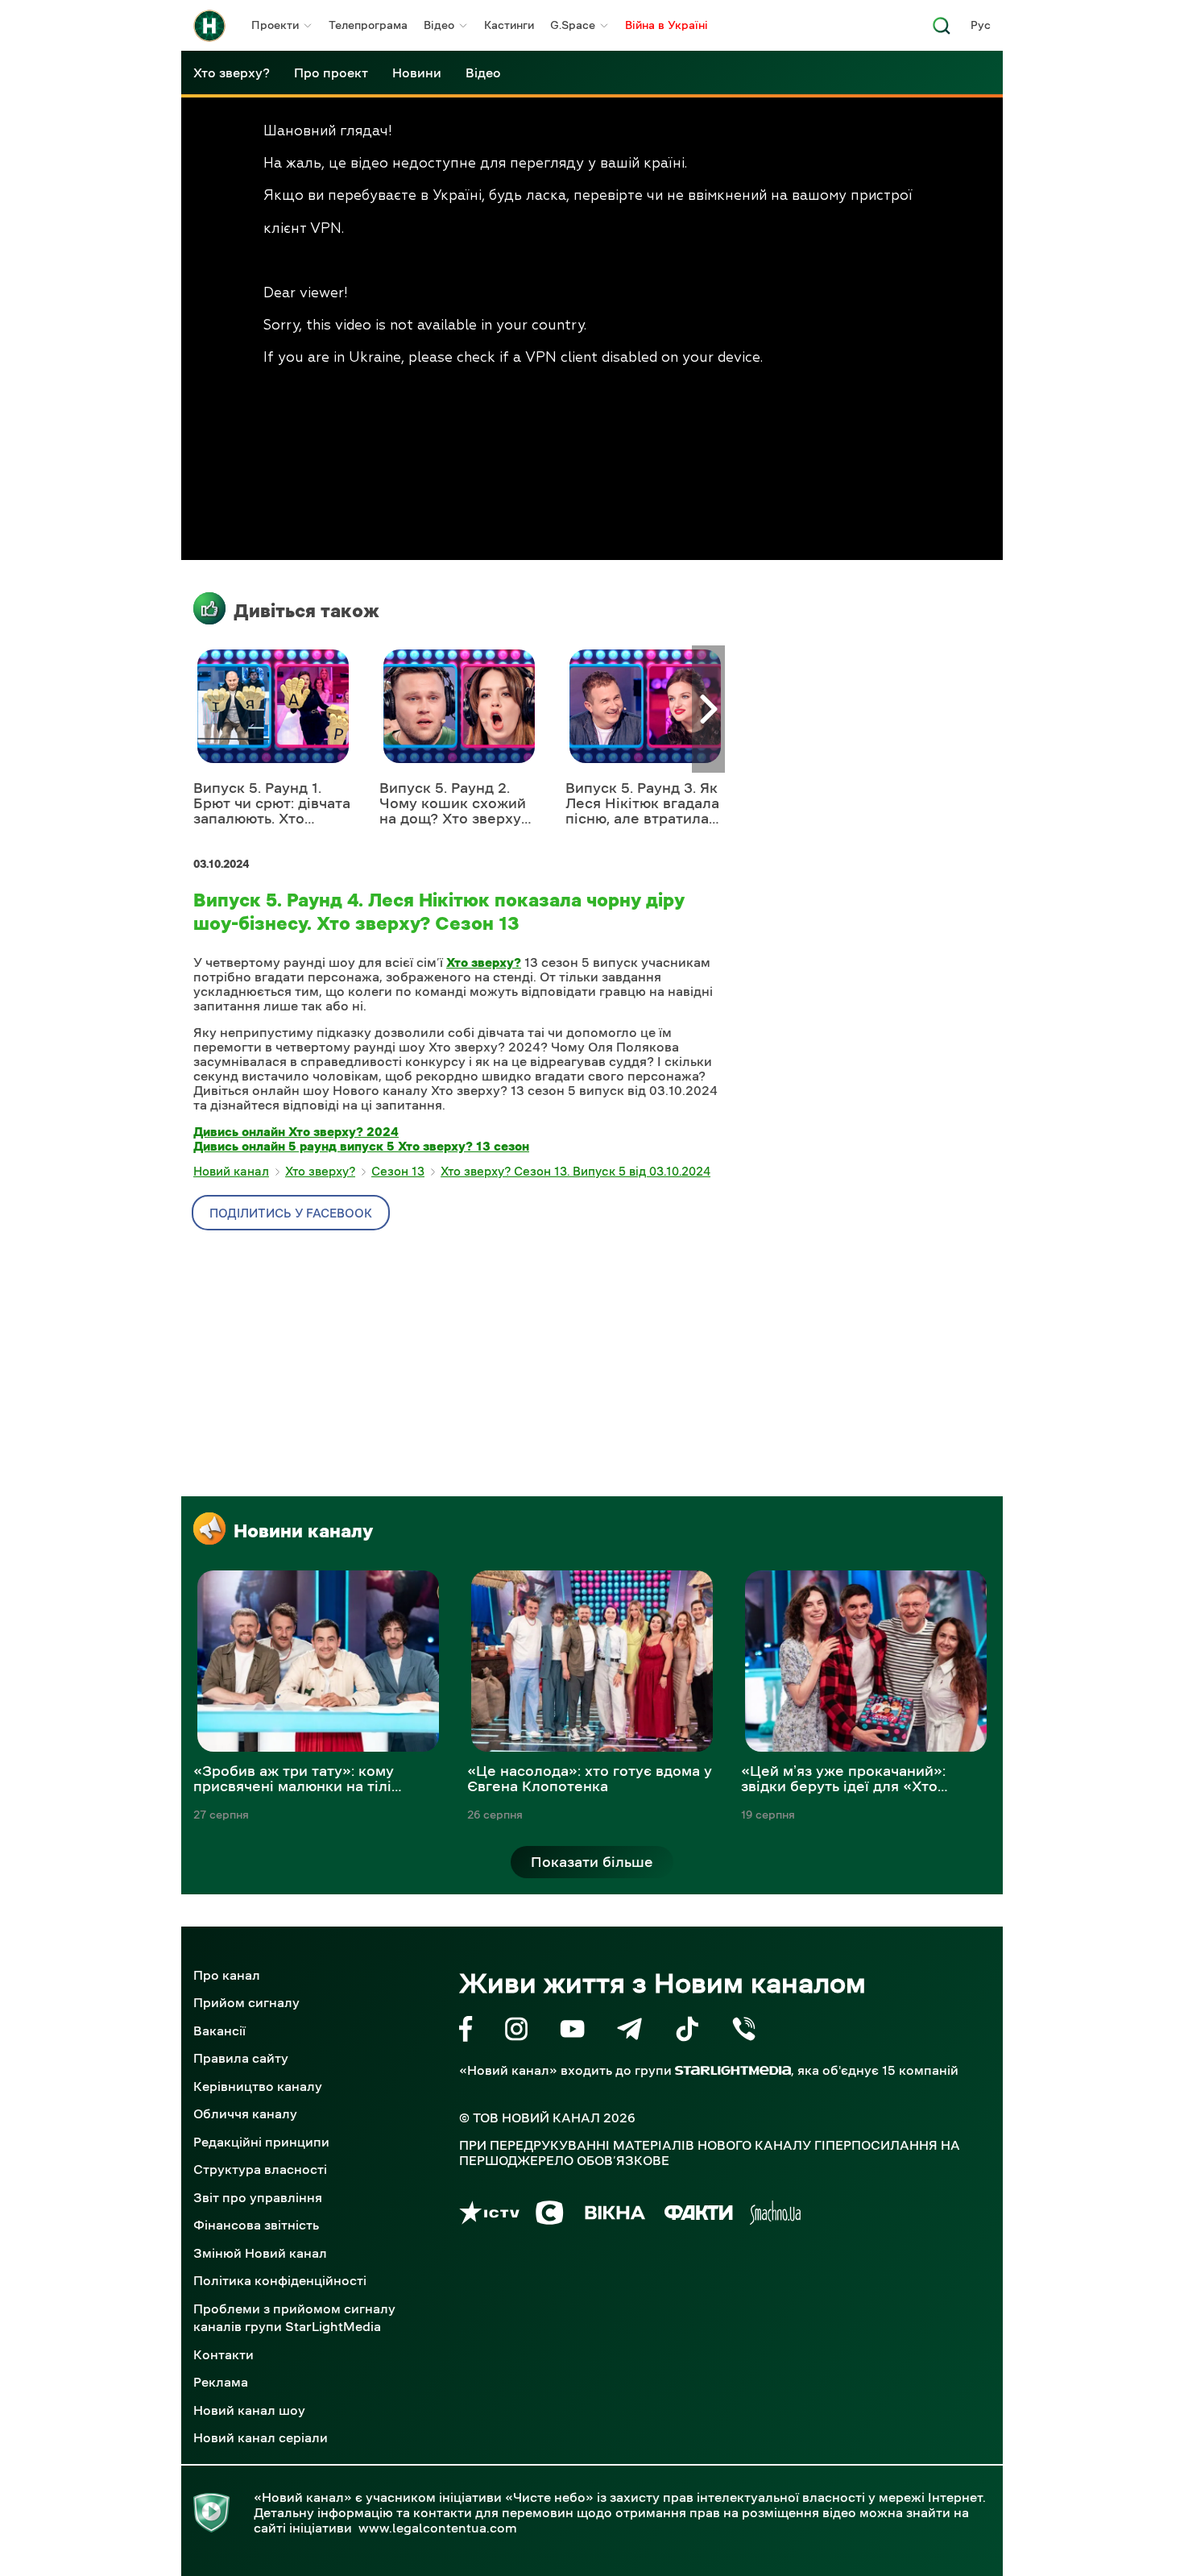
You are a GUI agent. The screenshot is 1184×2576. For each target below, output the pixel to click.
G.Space (573, 25)
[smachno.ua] (775, 2215)
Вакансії (219, 2031)
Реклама (221, 2382)
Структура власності (260, 2169)
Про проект (331, 73)
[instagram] (516, 2032)
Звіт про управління (258, 2197)
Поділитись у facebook (291, 1213)
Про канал (227, 1975)
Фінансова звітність (256, 2225)
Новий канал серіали (261, 2437)
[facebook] (466, 2032)
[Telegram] (629, 2032)
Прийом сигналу (246, 2002)
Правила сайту (241, 2058)
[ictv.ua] (489, 2215)
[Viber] (744, 2032)
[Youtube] (572, 2032)
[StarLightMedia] (733, 2070)
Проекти (275, 25)
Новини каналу (303, 1531)
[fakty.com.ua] (699, 2215)
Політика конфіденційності (280, 2280)
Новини (417, 73)
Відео (439, 25)
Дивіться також (306, 611)
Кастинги (509, 25)
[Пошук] (942, 30)
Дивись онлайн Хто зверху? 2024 (296, 1131)
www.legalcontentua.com (438, 2528)
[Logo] (209, 26)
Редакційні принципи (261, 2142)
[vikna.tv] (614, 2215)
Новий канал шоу (249, 2410)
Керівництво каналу (258, 2086)
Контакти (224, 2354)
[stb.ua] (550, 2215)
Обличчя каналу (245, 2113)
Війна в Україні (667, 25)
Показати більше (592, 1862)
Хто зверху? (232, 73)
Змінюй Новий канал (260, 2253)
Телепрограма (368, 25)
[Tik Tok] (687, 2032)
